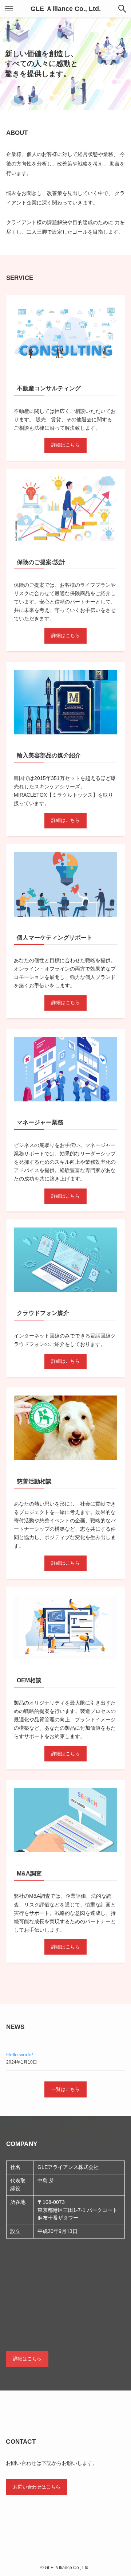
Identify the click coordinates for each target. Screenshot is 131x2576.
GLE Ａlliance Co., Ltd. (66, 9)
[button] (122, 9)
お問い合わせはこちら (37, 2487)
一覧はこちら (65, 2089)
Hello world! (20, 2054)
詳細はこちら (65, 445)
